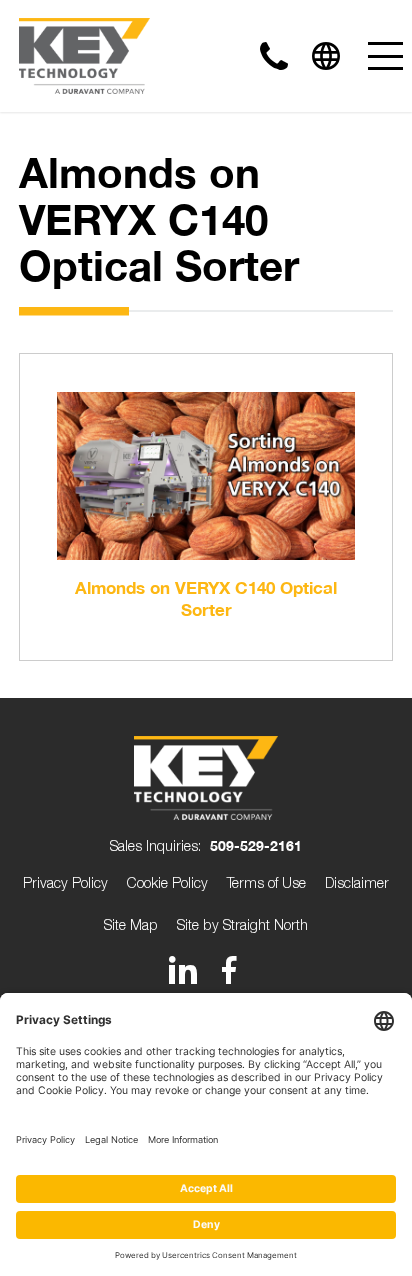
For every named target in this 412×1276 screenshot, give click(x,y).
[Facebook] (229, 970)
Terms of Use (266, 882)
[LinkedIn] (183, 970)
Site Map (131, 924)
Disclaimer (357, 882)
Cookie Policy (167, 882)
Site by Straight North (242, 924)
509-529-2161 (256, 845)
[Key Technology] (84, 56)
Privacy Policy (65, 882)
